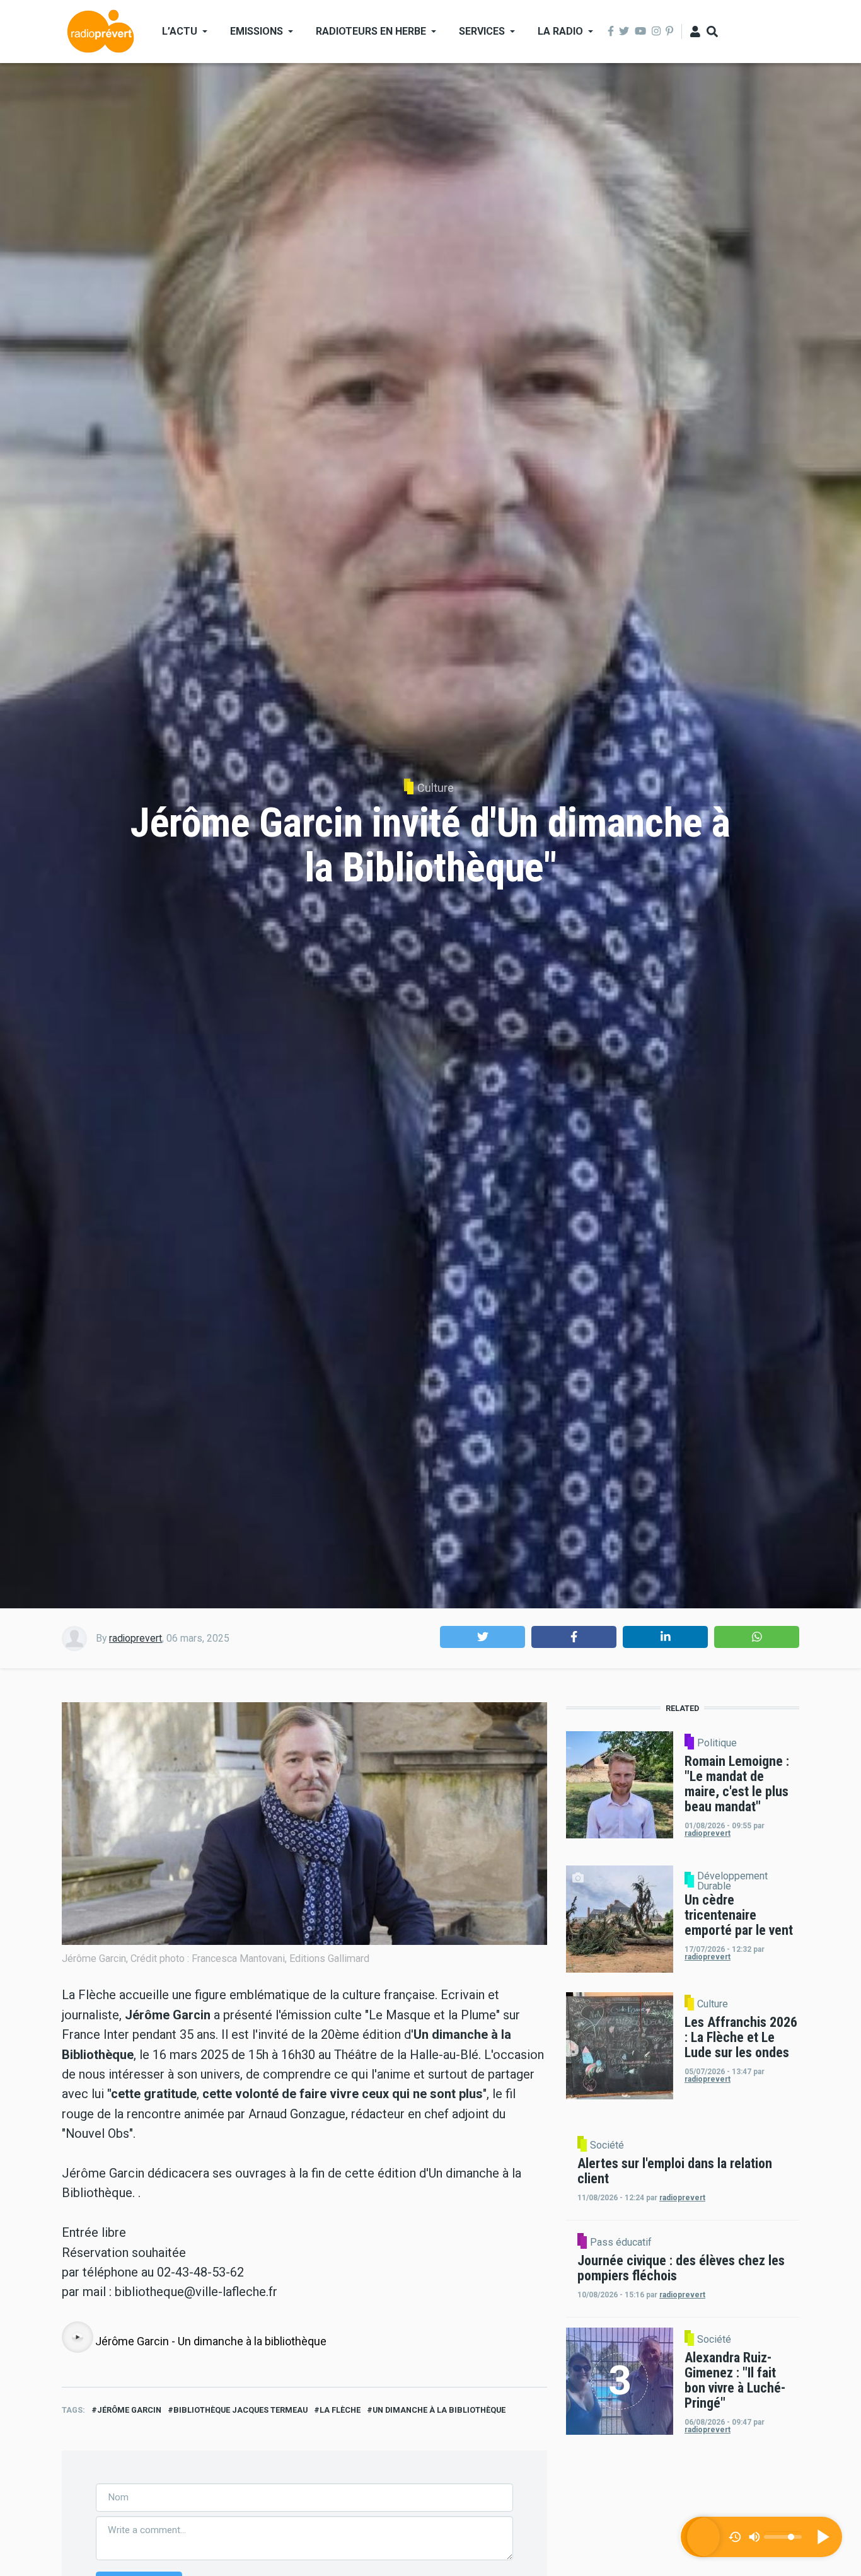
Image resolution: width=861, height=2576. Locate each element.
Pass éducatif (621, 2242)
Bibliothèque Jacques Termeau (240, 2410)
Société (607, 2145)
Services (482, 31)
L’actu (180, 31)
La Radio (560, 31)
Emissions (257, 31)
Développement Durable (732, 1881)
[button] (483, 1637)
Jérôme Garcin (129, 2410)
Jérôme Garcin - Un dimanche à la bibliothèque (211, 2341)
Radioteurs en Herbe (371, 31)
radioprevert (136, 1638)
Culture (436, 788)
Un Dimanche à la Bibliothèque (439, 2410)
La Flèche (340, 2410)
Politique (717, 1743)
